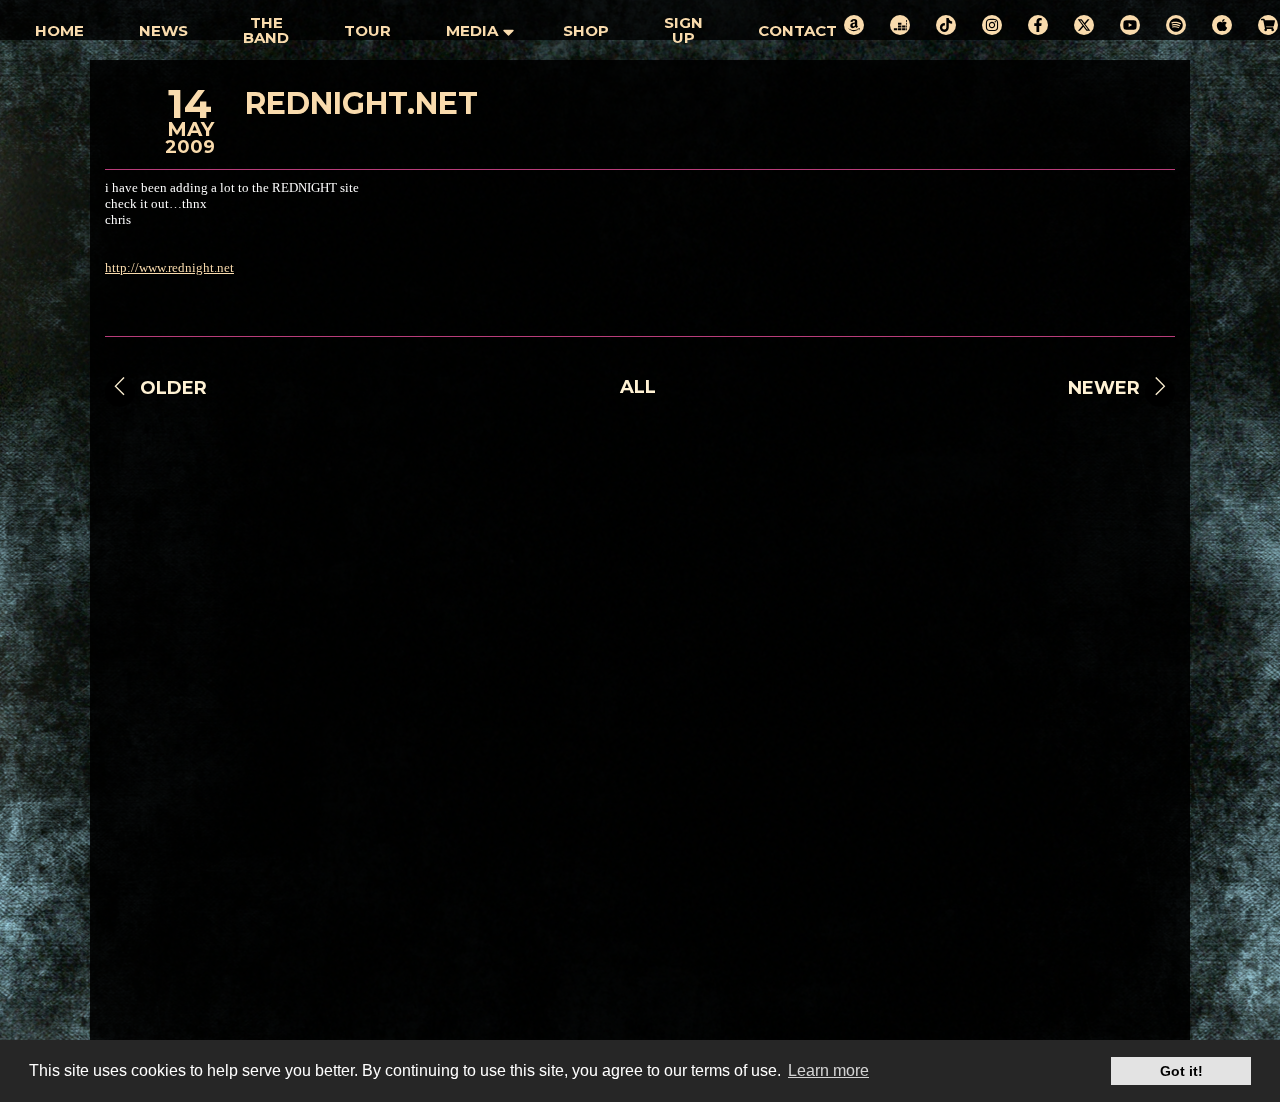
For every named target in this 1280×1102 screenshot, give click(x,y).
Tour (367, 30)
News (163, 30)
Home (59, 30)
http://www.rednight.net (169, 267)
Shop (586, 30)
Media (472, 30)
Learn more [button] (828, 1070)
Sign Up (683, 30)
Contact (797, 30)
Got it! (1181, 1071)
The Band (266, 30)
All (638, 387)
